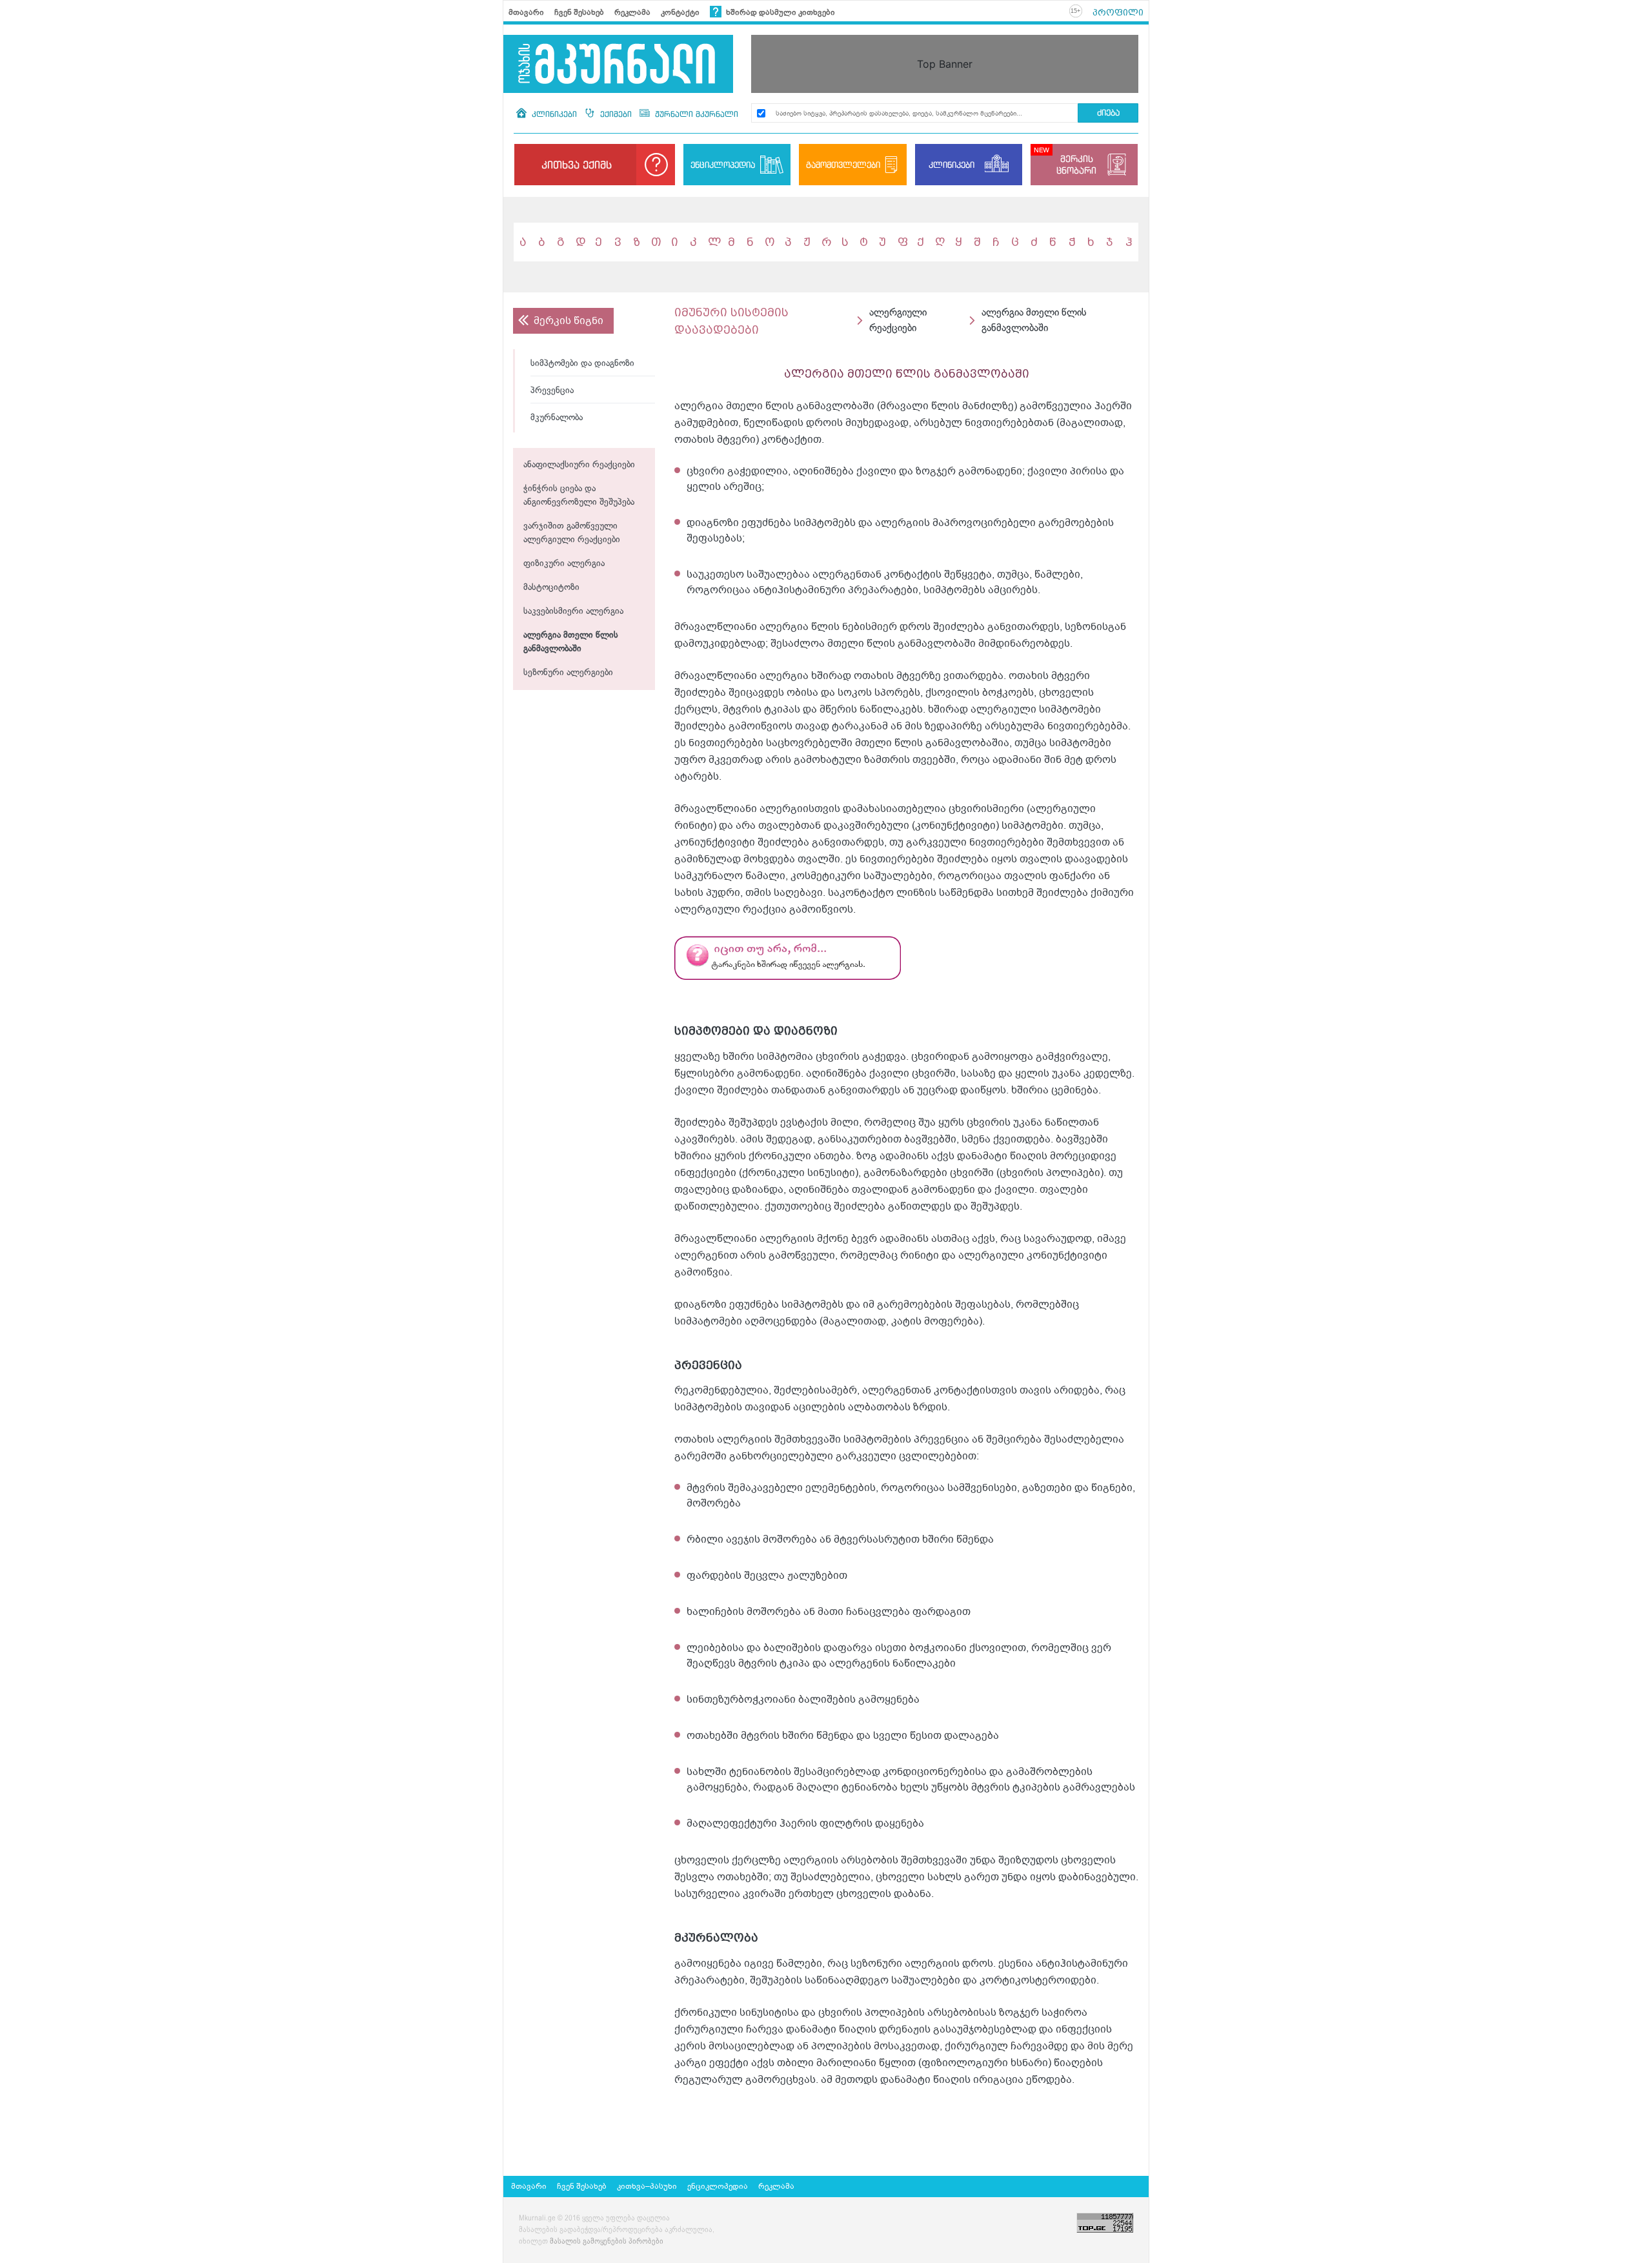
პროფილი (1118, 12)
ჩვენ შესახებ (579, 12)
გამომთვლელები (843, 165)
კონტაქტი (680, 12)
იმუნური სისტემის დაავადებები (731, 321)
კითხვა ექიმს (577, 165)
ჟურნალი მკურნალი (695, 114)
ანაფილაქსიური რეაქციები (579, 465)
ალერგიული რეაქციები (898, 320)
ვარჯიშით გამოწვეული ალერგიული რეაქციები (572, 533)
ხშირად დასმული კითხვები (780, 12)
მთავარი (526, 12)
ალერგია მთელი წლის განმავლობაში (571, 642)
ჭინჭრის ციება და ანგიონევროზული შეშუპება (579, 496)
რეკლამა (632, 12)
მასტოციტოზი (551, 588)
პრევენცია (552, 391)
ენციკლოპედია (723, 165)
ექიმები (616, 114)
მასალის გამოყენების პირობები (607, 2242)
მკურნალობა (557, 418)
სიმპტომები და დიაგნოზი (582, 364)
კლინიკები (554, 114)
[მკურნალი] (618, 64)
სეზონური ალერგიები (568, 673)
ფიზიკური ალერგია (564, 564)
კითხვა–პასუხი (647, 2186)
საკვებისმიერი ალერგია (573, 612)
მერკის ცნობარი (1076, 164)
